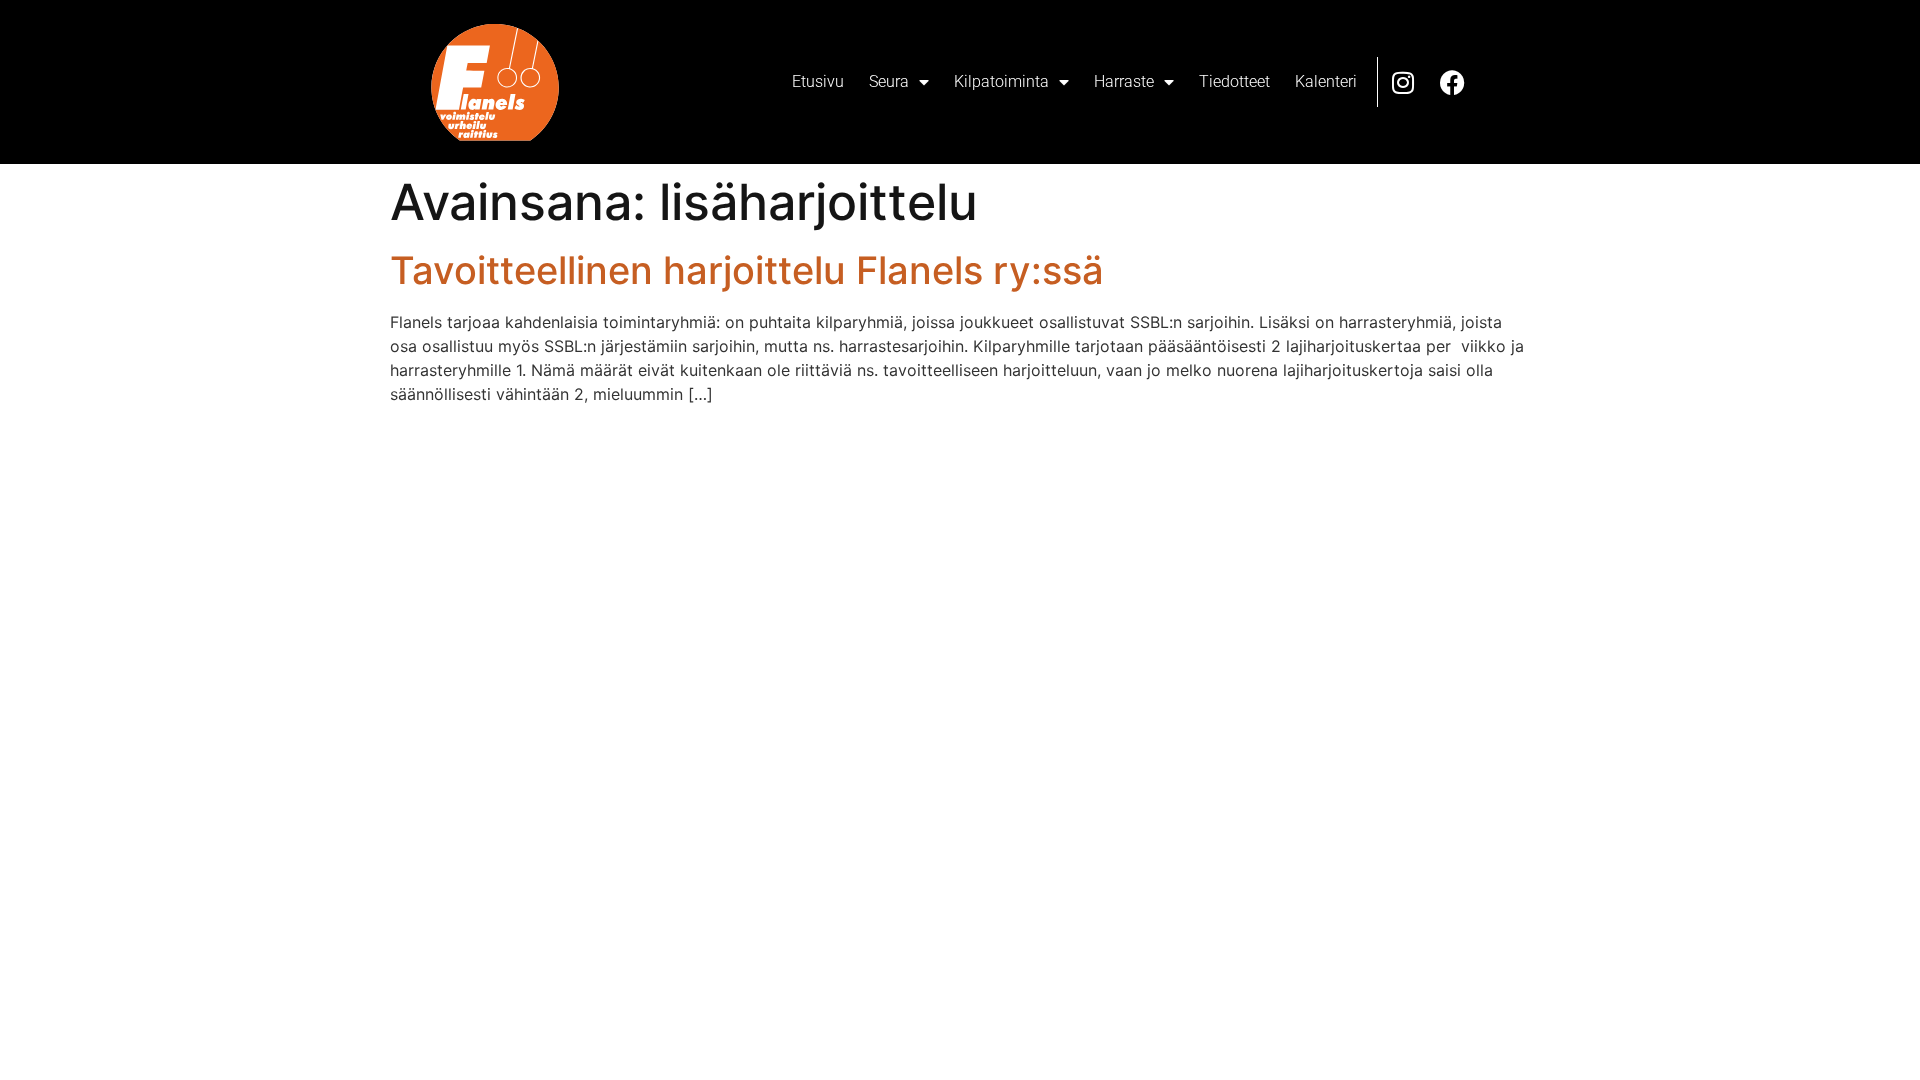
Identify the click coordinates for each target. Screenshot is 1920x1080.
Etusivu (818, 81)
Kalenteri (1326, 81)
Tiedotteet (1234, 81)
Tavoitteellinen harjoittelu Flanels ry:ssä (747, 270)
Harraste (1124, 81)
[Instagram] (1403, 82)
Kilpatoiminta (1001, 81)
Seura (889, 81)
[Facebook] (1453, 82)
